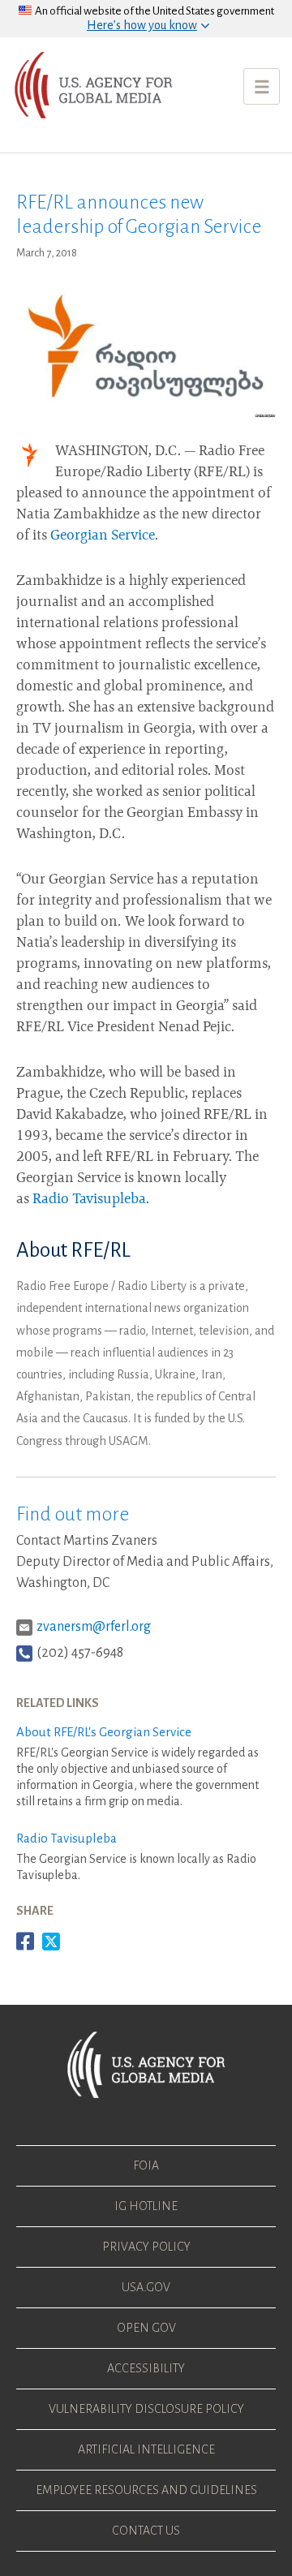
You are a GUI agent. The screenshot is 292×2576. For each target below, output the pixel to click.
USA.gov (146, 2287)
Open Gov (146, 2328)
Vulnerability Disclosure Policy (146, 2409)
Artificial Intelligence (146, 2449)
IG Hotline (146, 2206)
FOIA (146, 2165)
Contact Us (146, 2531)
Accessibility (146, 2368)
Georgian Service (103, 536)
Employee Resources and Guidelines (146, 2490)
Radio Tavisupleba (89, 1200)
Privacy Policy (146, 2247)
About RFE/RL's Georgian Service (104, 1732)
